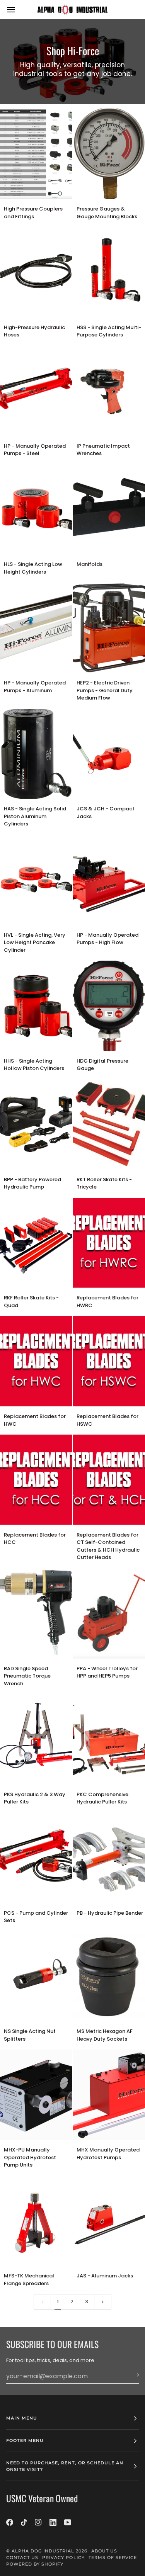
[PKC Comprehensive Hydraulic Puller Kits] (109, 1739)
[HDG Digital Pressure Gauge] (109, 1006)
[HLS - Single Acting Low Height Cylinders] (36, 509)
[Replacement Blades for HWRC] (109, 1243)
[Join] (132, 2375)
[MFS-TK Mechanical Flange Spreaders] (36, 2221)
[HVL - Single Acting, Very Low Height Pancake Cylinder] (36, 880)
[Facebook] (10, 2522)
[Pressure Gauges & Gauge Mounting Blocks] (109, 154)
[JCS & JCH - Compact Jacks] (109, 754)
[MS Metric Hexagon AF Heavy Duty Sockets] (109, 1977)
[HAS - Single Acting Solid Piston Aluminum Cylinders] (36, 754)
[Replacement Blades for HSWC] (109, 1361)
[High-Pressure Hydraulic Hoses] (36, 272)
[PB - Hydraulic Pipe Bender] (109, 1858)
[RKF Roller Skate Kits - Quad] (36, 1243)
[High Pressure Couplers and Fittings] (36, 154)
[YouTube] (68, 2522)
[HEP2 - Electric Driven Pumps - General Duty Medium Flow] (109, 628)
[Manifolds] (109, 509)
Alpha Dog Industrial (43, 2551)
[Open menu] (18, 9)
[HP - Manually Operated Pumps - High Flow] (109, 880)
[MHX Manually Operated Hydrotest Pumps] (109, 2095)
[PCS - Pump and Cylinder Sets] (36, 1858)
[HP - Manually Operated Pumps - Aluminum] (36, 628)
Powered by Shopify (35, 2564)
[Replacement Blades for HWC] (36, 1361)
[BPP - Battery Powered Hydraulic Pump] (36, 1124)
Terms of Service (113, 2557)
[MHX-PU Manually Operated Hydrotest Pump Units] (36, 2095)
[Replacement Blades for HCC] (36, 1480)
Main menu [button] (22, 2418)
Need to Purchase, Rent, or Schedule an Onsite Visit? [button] (65, 2466)
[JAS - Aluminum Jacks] (109, 2221)
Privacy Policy (63, 2557)
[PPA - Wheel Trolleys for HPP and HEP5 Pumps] (109, 1613)
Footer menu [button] (25, 2440)
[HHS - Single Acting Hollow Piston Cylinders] (36, 1006)
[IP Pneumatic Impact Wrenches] (109, 391)
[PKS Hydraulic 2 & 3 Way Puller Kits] (36, 1739)
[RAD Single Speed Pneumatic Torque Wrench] (36, 1613)
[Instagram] (38, 2522)
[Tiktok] (24, 2522)
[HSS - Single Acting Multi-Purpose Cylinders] (109, 272)
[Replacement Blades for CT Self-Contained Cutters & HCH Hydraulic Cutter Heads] (109, 1480)
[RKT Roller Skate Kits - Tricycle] (109, 1124)
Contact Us (22, 2557)
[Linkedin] (53, 2522)
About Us (104, 2551)
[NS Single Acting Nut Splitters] (36, 1977)
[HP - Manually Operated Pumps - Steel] (36, 391)
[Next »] (103, 2302)
